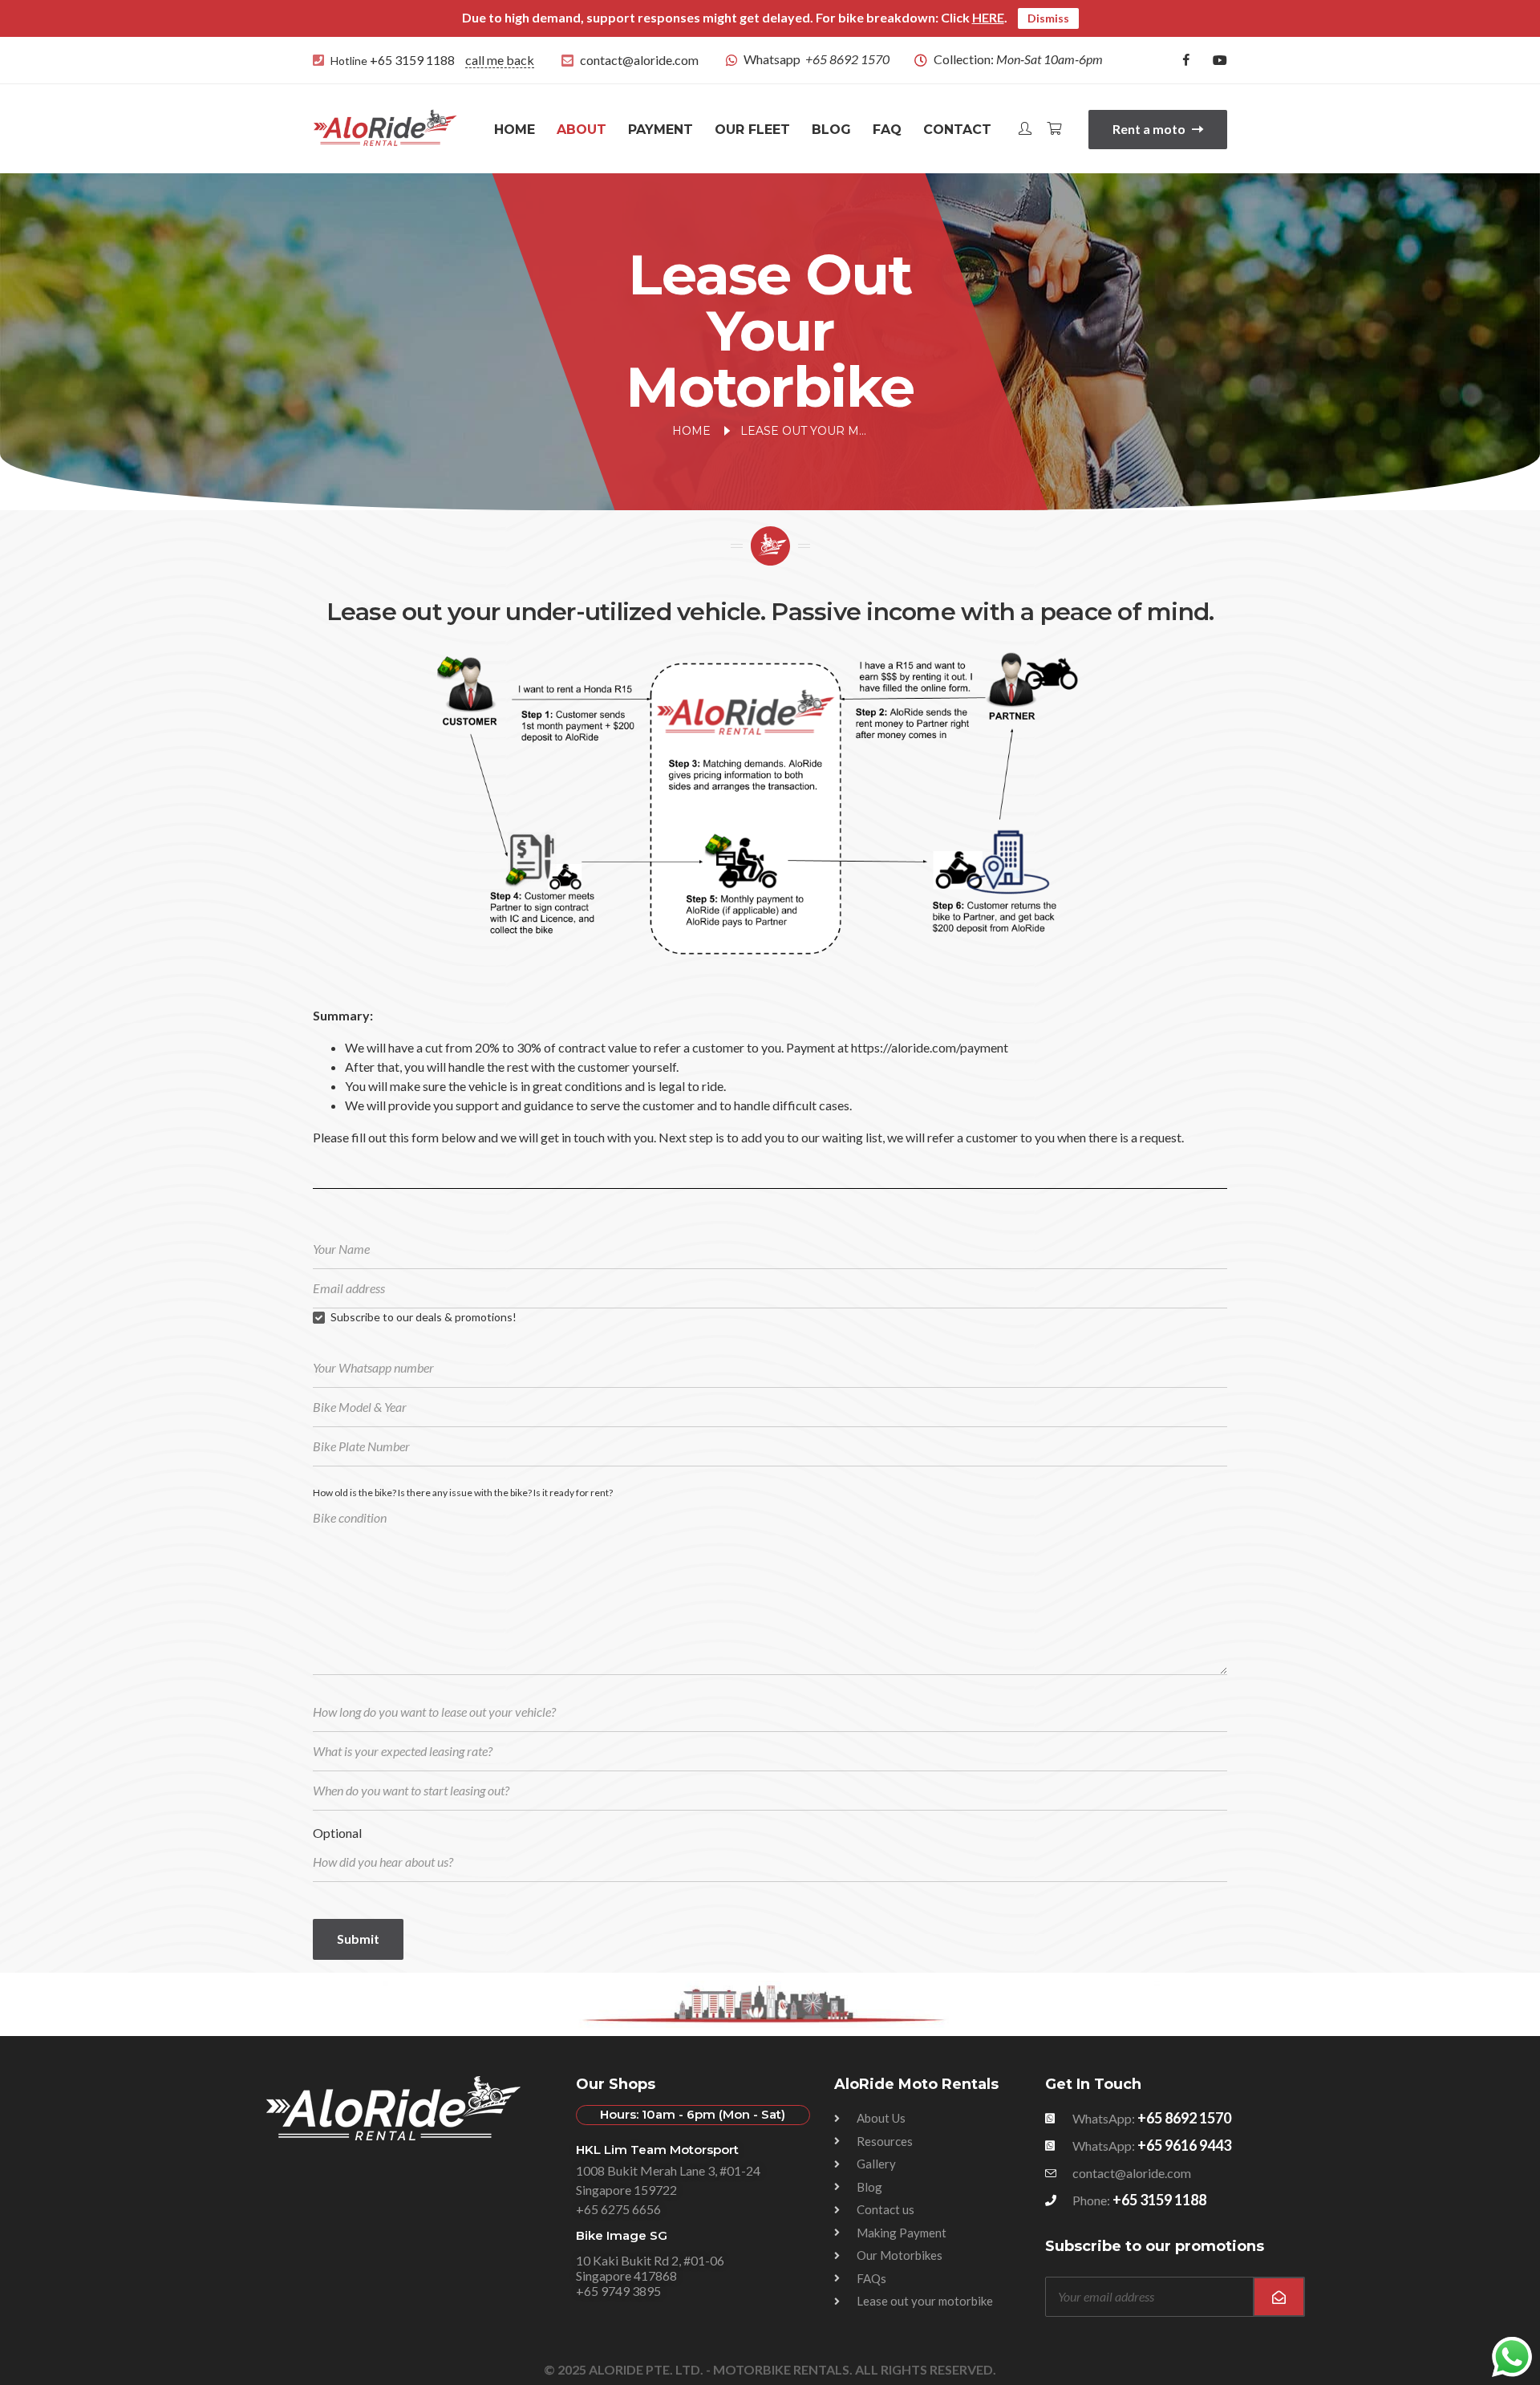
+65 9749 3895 (618, 2291)
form (425, 1137)
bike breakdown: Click (921, 17)
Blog (831, 130)
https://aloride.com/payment (930, 1047)
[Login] (1025, 130)
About (582, 130)
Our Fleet (752, 130)
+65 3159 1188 (412, 60)
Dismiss (1048, 18)
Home (515, 130)
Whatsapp (817, 59)
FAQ (887, 130)
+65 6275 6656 (618, 2209)
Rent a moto (1150, 129)
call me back (500, 60)
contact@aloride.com (639, 60)
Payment (661, 130)
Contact (957, 130)
